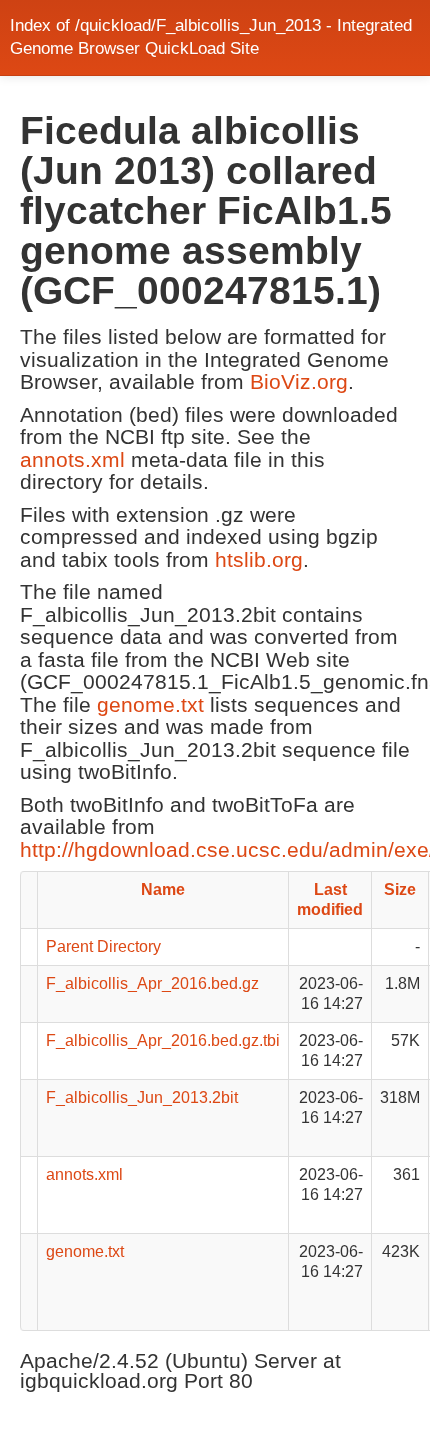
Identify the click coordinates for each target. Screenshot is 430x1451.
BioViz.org (299, 381)
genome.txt (150, 704)
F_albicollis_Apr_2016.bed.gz (152, 983)
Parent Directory (103, 946)
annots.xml (72, 459)
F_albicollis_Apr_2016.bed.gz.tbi (163, 1040)
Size (400, 889)
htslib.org (259, 559)
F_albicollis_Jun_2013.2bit (142, 1097)
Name (163, 889)
